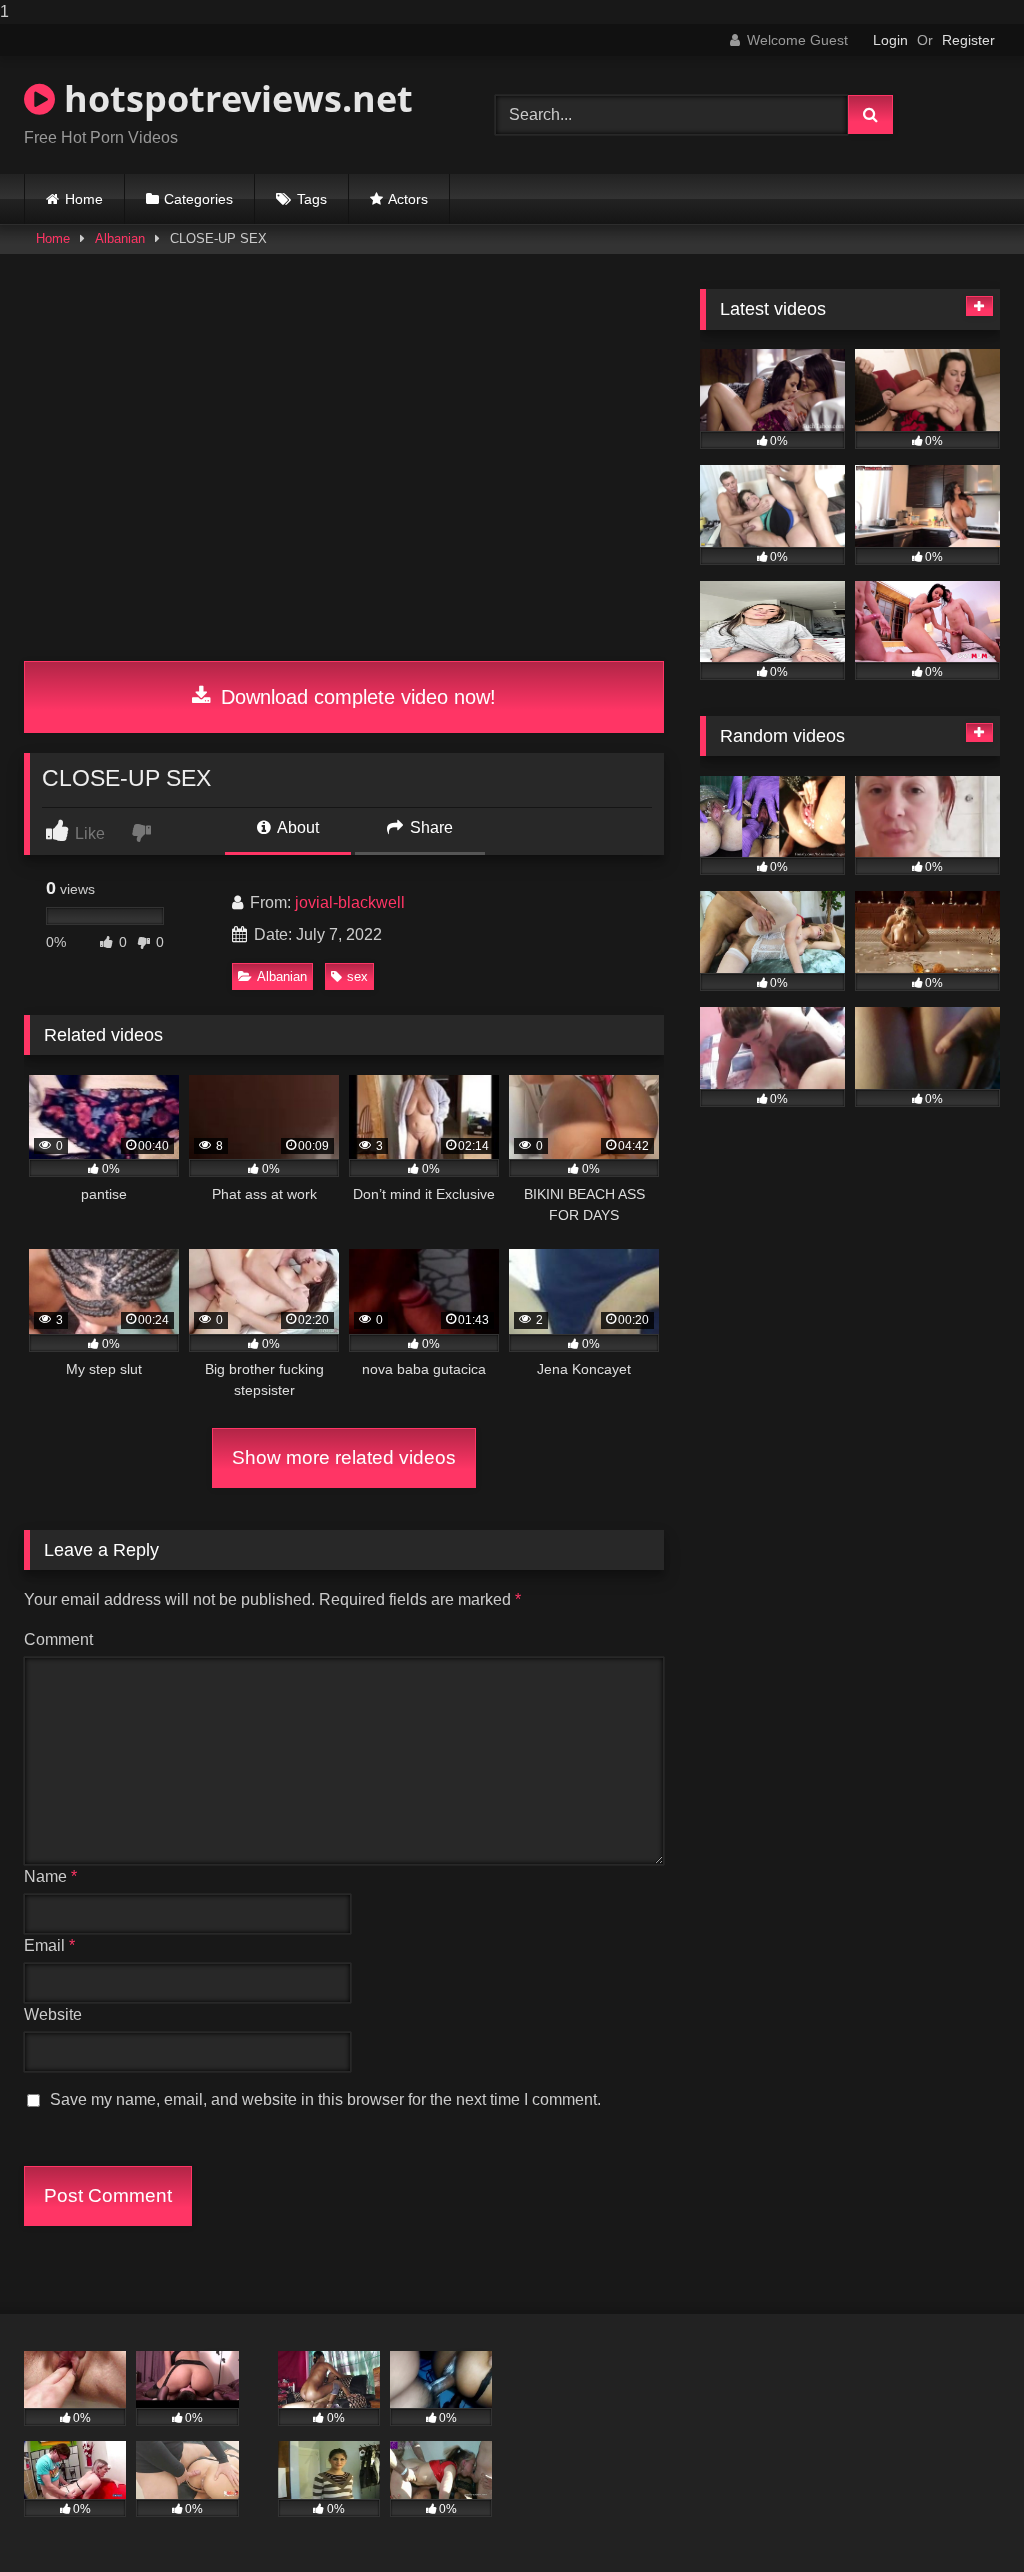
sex (357, 976)
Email (49, 1945)
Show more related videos (344, 1457)
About (296, 827)
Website (53, 2014)
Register (968, 40)
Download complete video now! (355, 697)
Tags (312, 199)
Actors (408, 199)
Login (890, 40)
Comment (58, 1639)
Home (84, 199)
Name (50, 1876)
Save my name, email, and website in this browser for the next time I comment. (325, 2099)
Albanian (120, 238)
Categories (198, 199)
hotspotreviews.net (234, 98)
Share (429, 827)
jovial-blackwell (350, 902)
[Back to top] (962, 2516)
